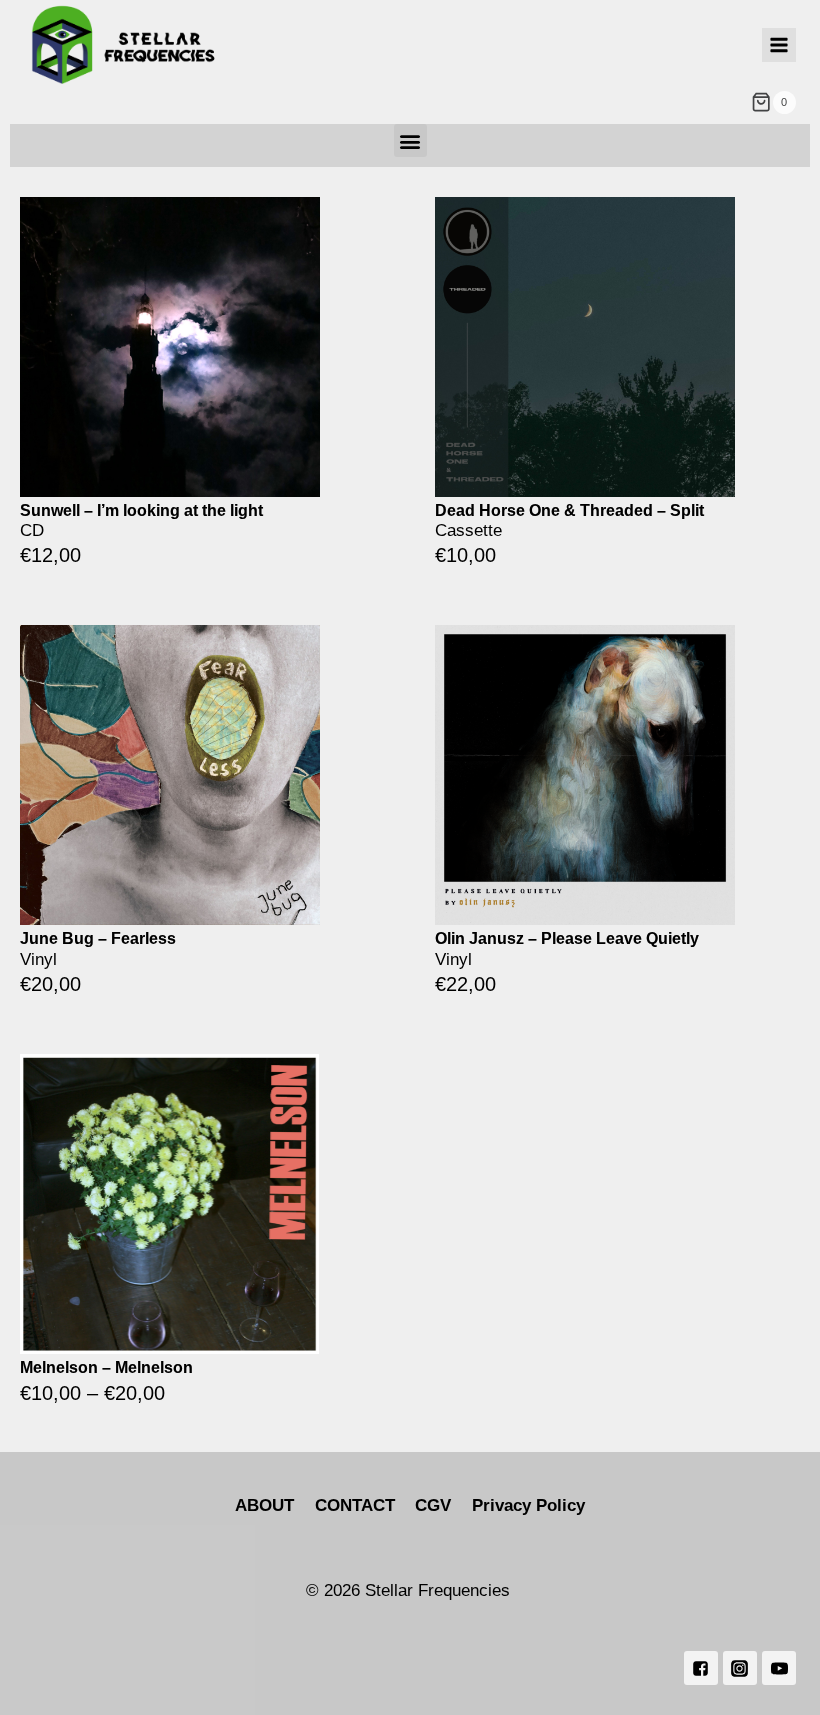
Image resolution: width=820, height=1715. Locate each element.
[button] (410, 140)
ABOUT (264, 1505)
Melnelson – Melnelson (106, 1367)
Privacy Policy (528, 1505)
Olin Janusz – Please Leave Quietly (567, 938)
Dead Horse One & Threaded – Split (569, 510)
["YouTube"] (779, 1668)
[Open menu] (779, 45)
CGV (433, 1505)
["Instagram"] (740, 1668)
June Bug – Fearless (98, 938)
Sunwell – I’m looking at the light (141, 510)
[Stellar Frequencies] (124, 45)
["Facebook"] (701, 1668)
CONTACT (355, 1505)
